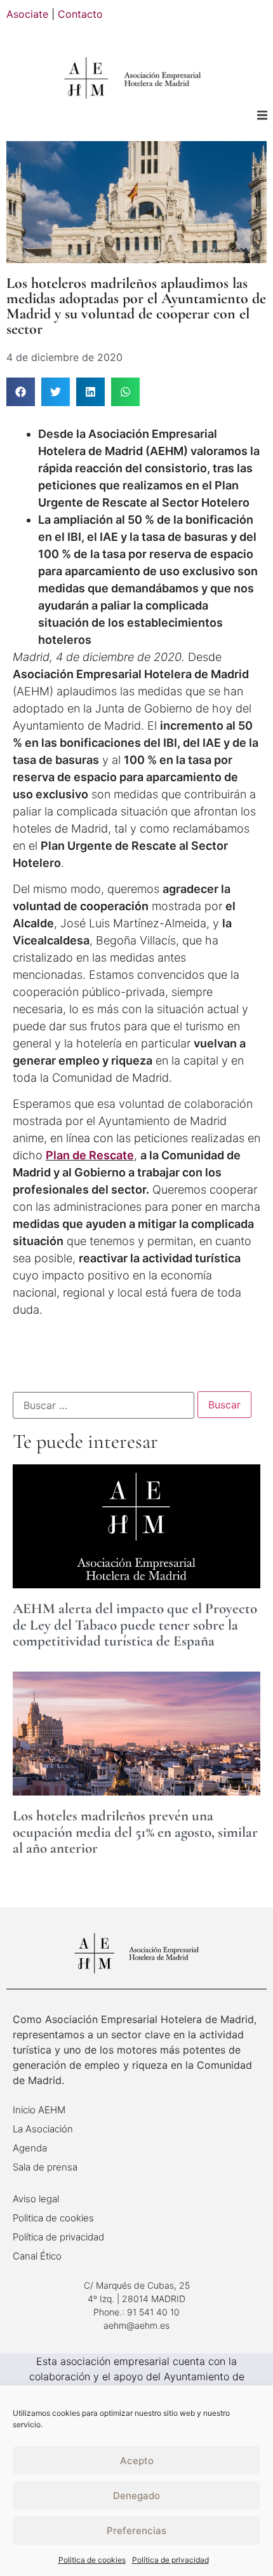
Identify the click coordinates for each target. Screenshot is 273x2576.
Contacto (80, 14)
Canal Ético (37, 2256)
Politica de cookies (92, 2560)
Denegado (136, 2496)
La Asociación (43, 2129)
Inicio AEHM (39, 2110)
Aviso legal (36, 2199)
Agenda (30, 2148)
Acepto (137, 2461)
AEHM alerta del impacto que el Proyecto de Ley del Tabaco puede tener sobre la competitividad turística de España (135, 1625)
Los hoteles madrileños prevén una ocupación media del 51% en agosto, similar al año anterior (135, 1832)
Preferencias (136, 2531)
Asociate (27, 14)
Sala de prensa (45, 2167)
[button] (262, 115)
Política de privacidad (170, 2560)
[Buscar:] (103, 1405)
